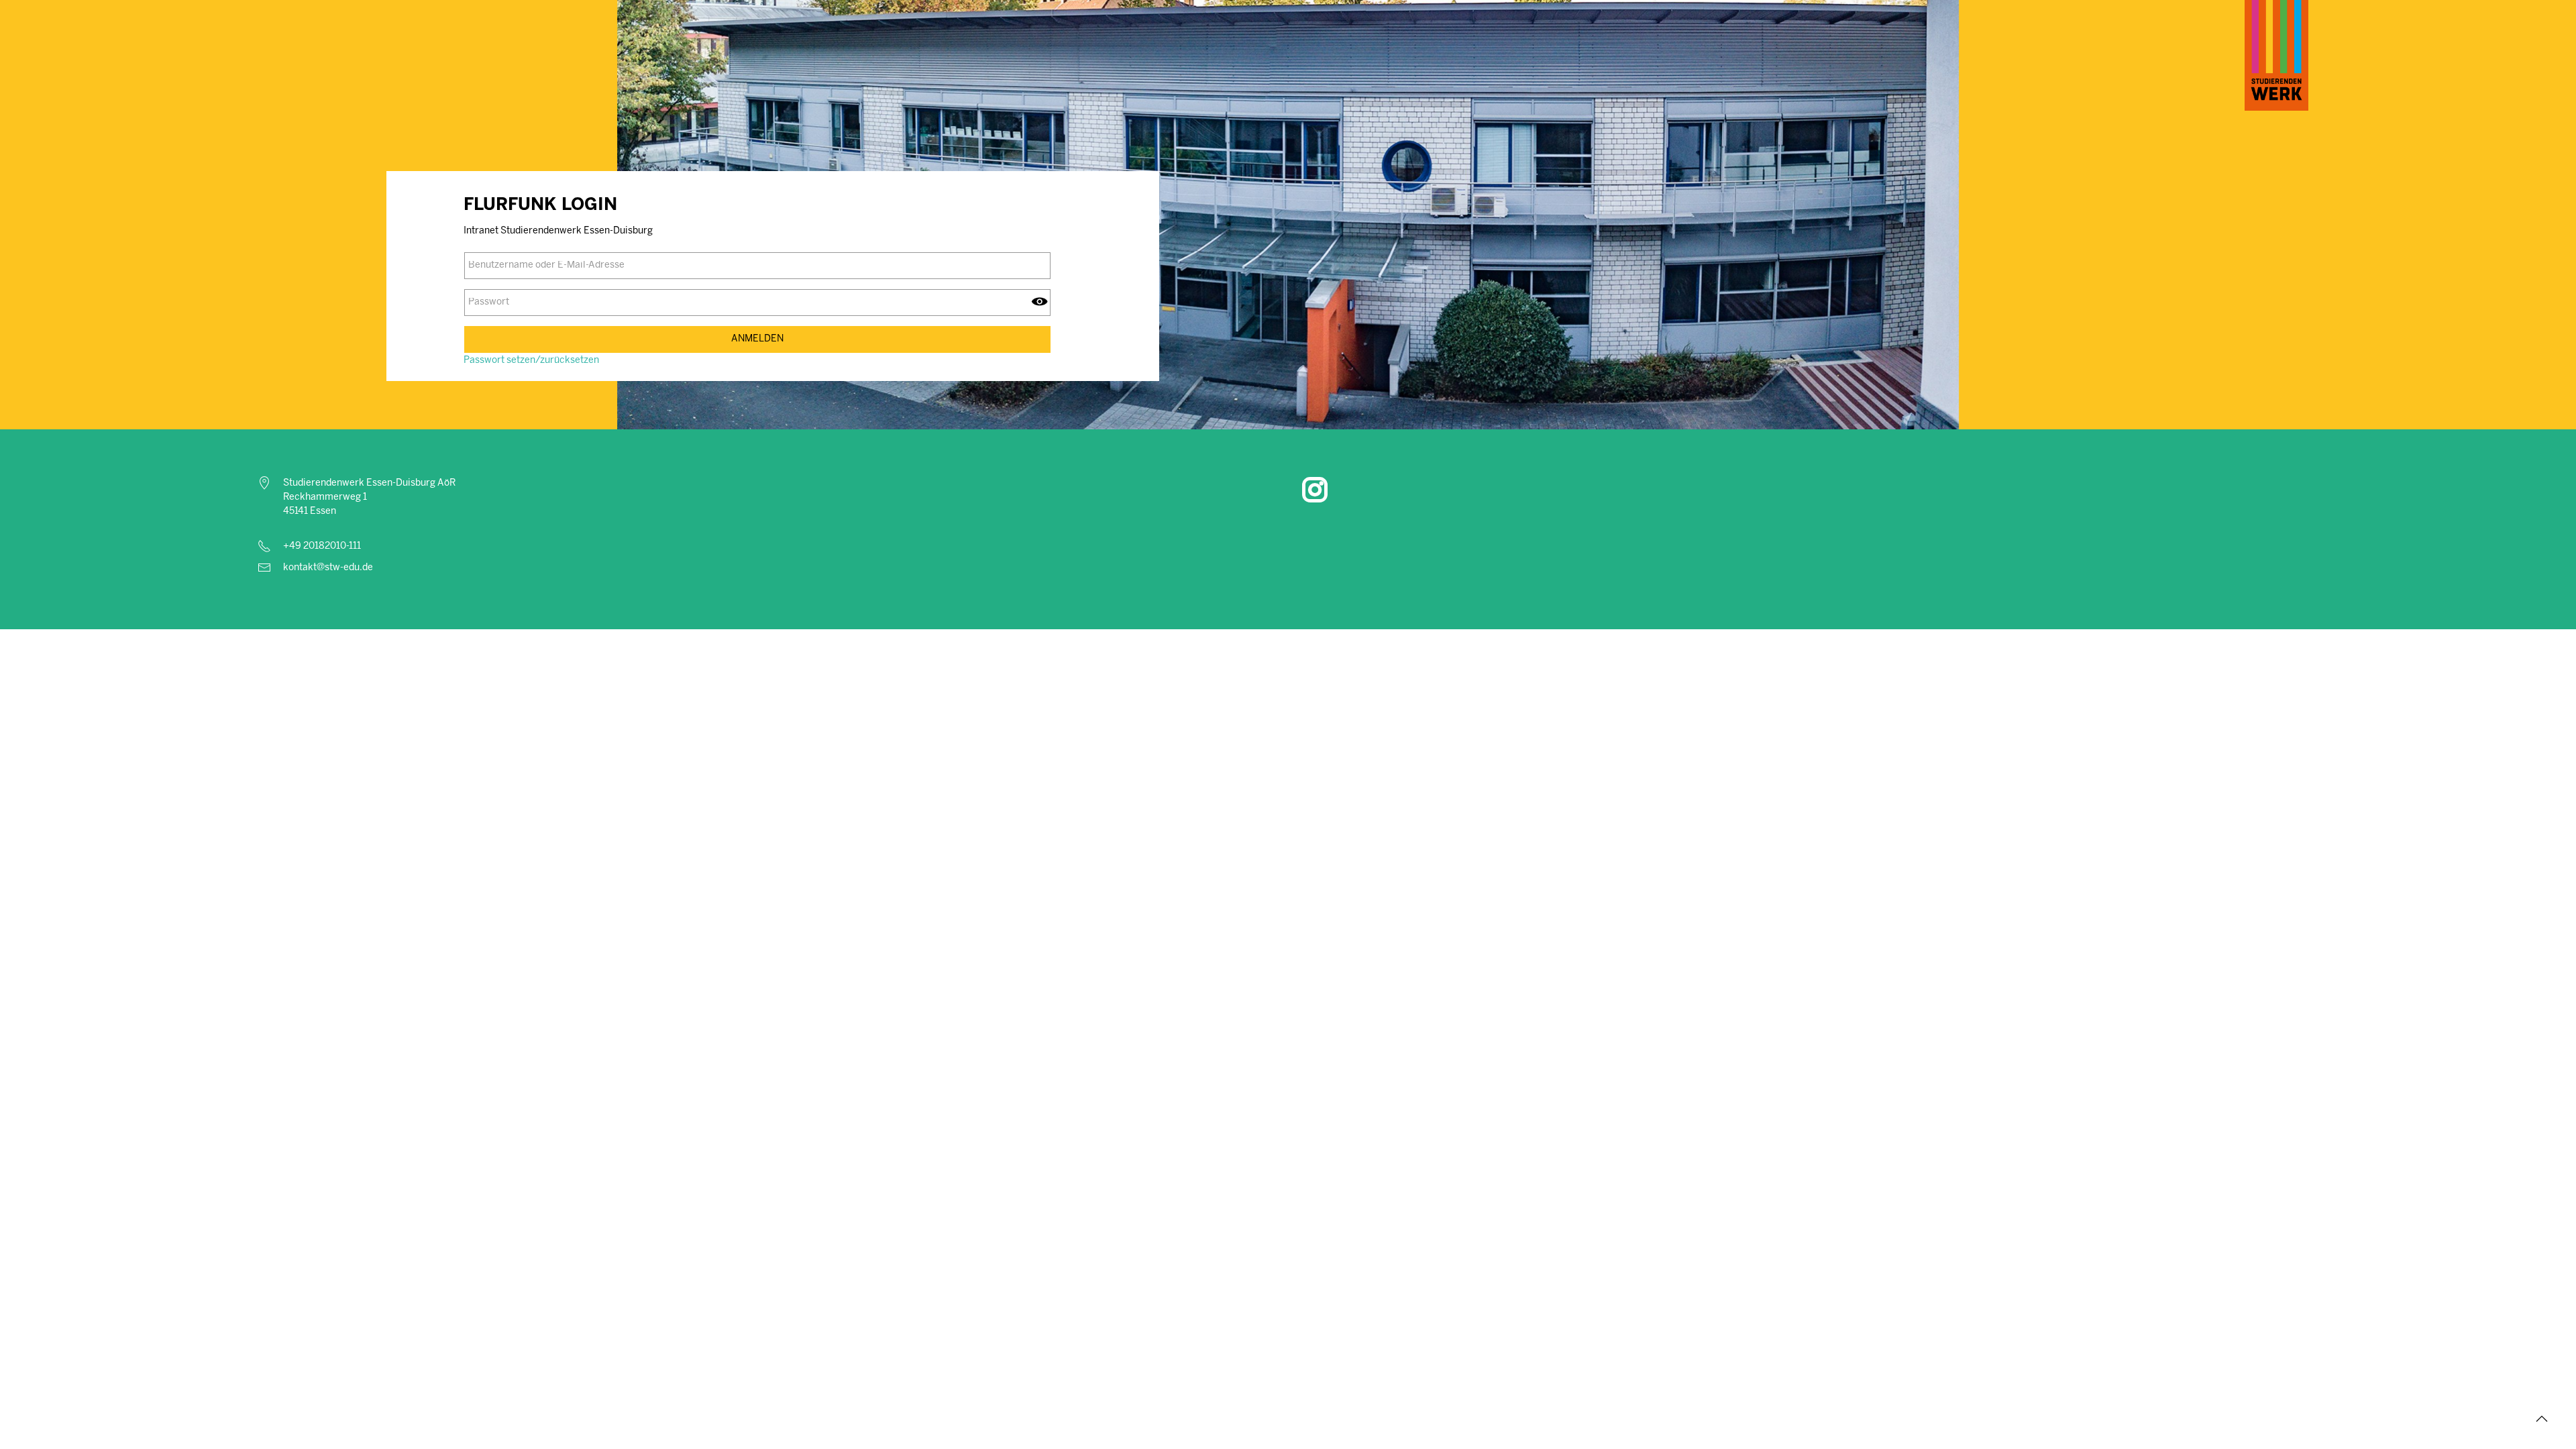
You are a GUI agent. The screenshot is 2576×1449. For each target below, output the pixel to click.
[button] (2542, 1419)
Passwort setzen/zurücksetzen (531, 361)
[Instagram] (1315, 490)
